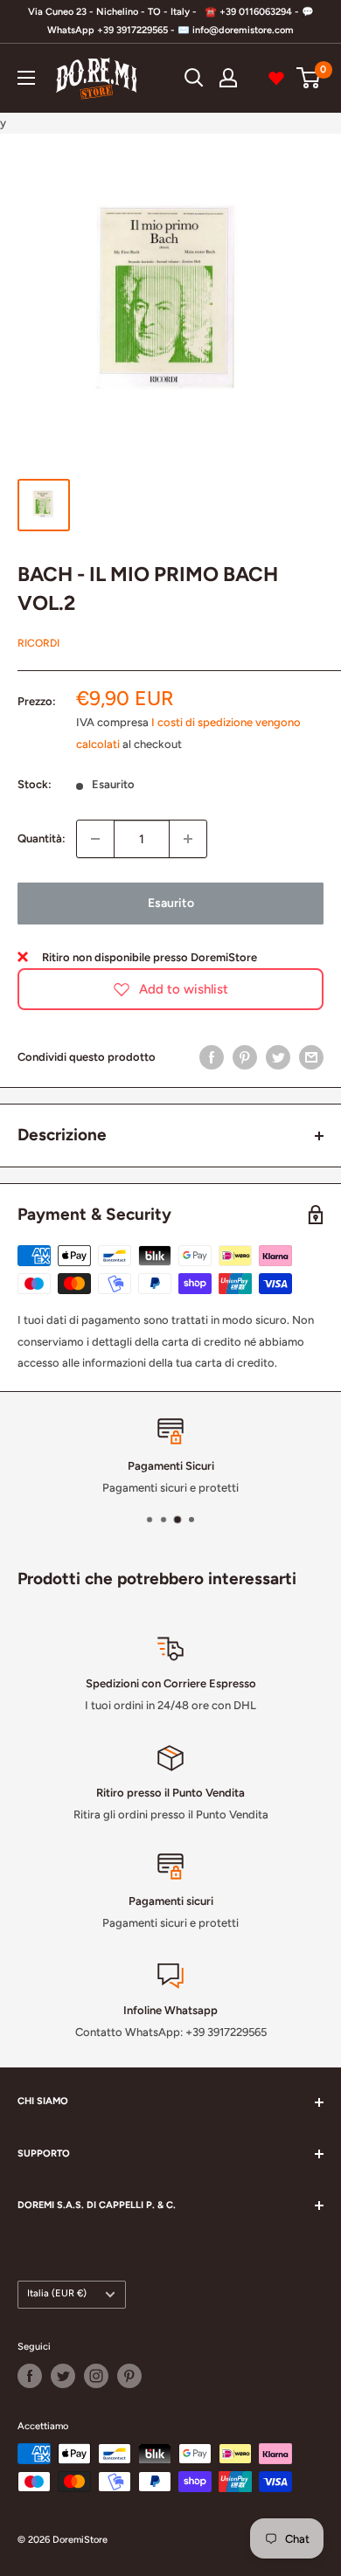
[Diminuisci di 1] (95, 839)
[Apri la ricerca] (194, 78)
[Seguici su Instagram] (96, 2376)
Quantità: (42, 838)
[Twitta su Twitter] (278, 1057)
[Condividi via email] (311, 1057)
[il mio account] (228, 78)
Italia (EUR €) (57, 2293)
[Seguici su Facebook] (30, 2376)
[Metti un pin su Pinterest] (245, 1057)
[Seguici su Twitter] (63, 2376)
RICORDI (38, 643)
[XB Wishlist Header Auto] (276, 78)
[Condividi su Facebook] (212, 1057)
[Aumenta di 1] (188, 839)
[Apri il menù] (26, 78)
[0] (309, 78)
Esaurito (171, 903)
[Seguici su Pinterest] (129, 2376)
